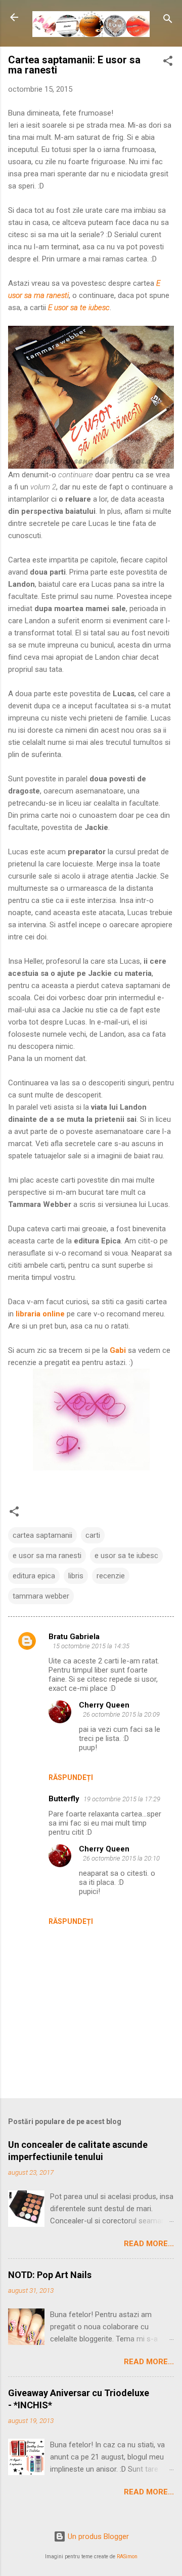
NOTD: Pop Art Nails (50, 2275)
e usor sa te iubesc (126, 1556)
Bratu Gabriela (74, 1637)
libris (76, 1576)
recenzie (111, 1576)
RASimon (127, 2556)
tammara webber (41, 1596)
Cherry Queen (104, 1705)
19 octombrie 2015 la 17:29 (122, 1799)
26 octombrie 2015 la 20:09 (121, 1714)
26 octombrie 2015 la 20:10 (121, 1858)
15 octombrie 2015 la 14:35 (91, 1646)
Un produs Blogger (97, 2536)
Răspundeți (71, 1777)
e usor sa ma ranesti (47, 1556)
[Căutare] (168, 21)
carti (93, 1535)
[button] (168, 63)
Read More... (149, 2244)
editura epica (34, 1576)
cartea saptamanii (42, 1535)
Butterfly (64, 1799)
